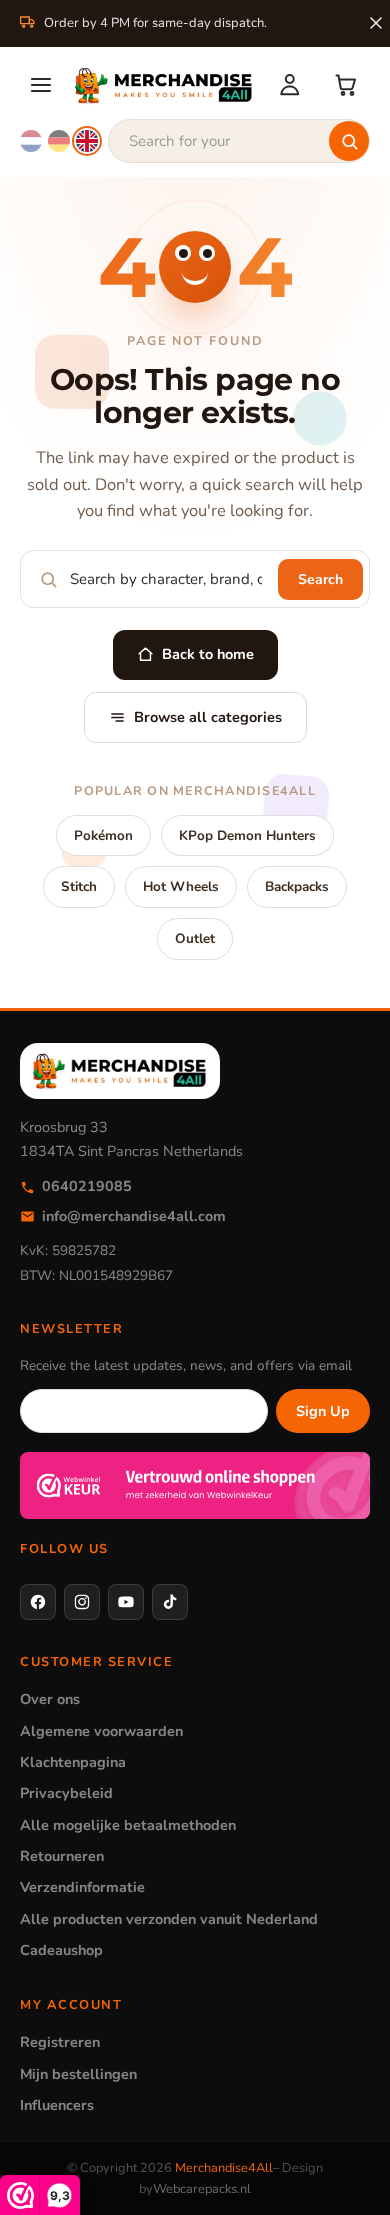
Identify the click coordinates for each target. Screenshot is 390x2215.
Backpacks (297, 886)
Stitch (79, 886)
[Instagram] (82, 1602)
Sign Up (323, 1411)
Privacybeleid (66, 1793)
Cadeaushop (61, 1950)
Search (320, 579)
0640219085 (87, 1186)
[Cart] (346, 85)
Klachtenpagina (73, 1762)
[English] (87, 141)
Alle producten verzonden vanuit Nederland (169, 1919)
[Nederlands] (31, 141)
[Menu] (41, 85)
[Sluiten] (376, 23)
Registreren (60, 2042)
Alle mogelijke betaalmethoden (128, 1825)
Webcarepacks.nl (202, 2189)
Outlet (195, 938)
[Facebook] (38, 1602)
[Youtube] (126, 1602)
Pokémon (103, 835)
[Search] (349, 141)
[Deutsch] (59, 141)
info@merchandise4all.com (134, 1216)
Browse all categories (208, 717)
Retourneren (62, 1856)
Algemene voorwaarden (101, 1731)
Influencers (57, 2105)
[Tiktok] (170, 1602)
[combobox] (239, 141)
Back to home (208, 654)
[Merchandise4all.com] (164, 85)
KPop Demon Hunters (247, 835)
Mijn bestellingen (78, 2074)
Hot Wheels (181, 886)
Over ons (50, 1699)
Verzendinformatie (82, 1887)
